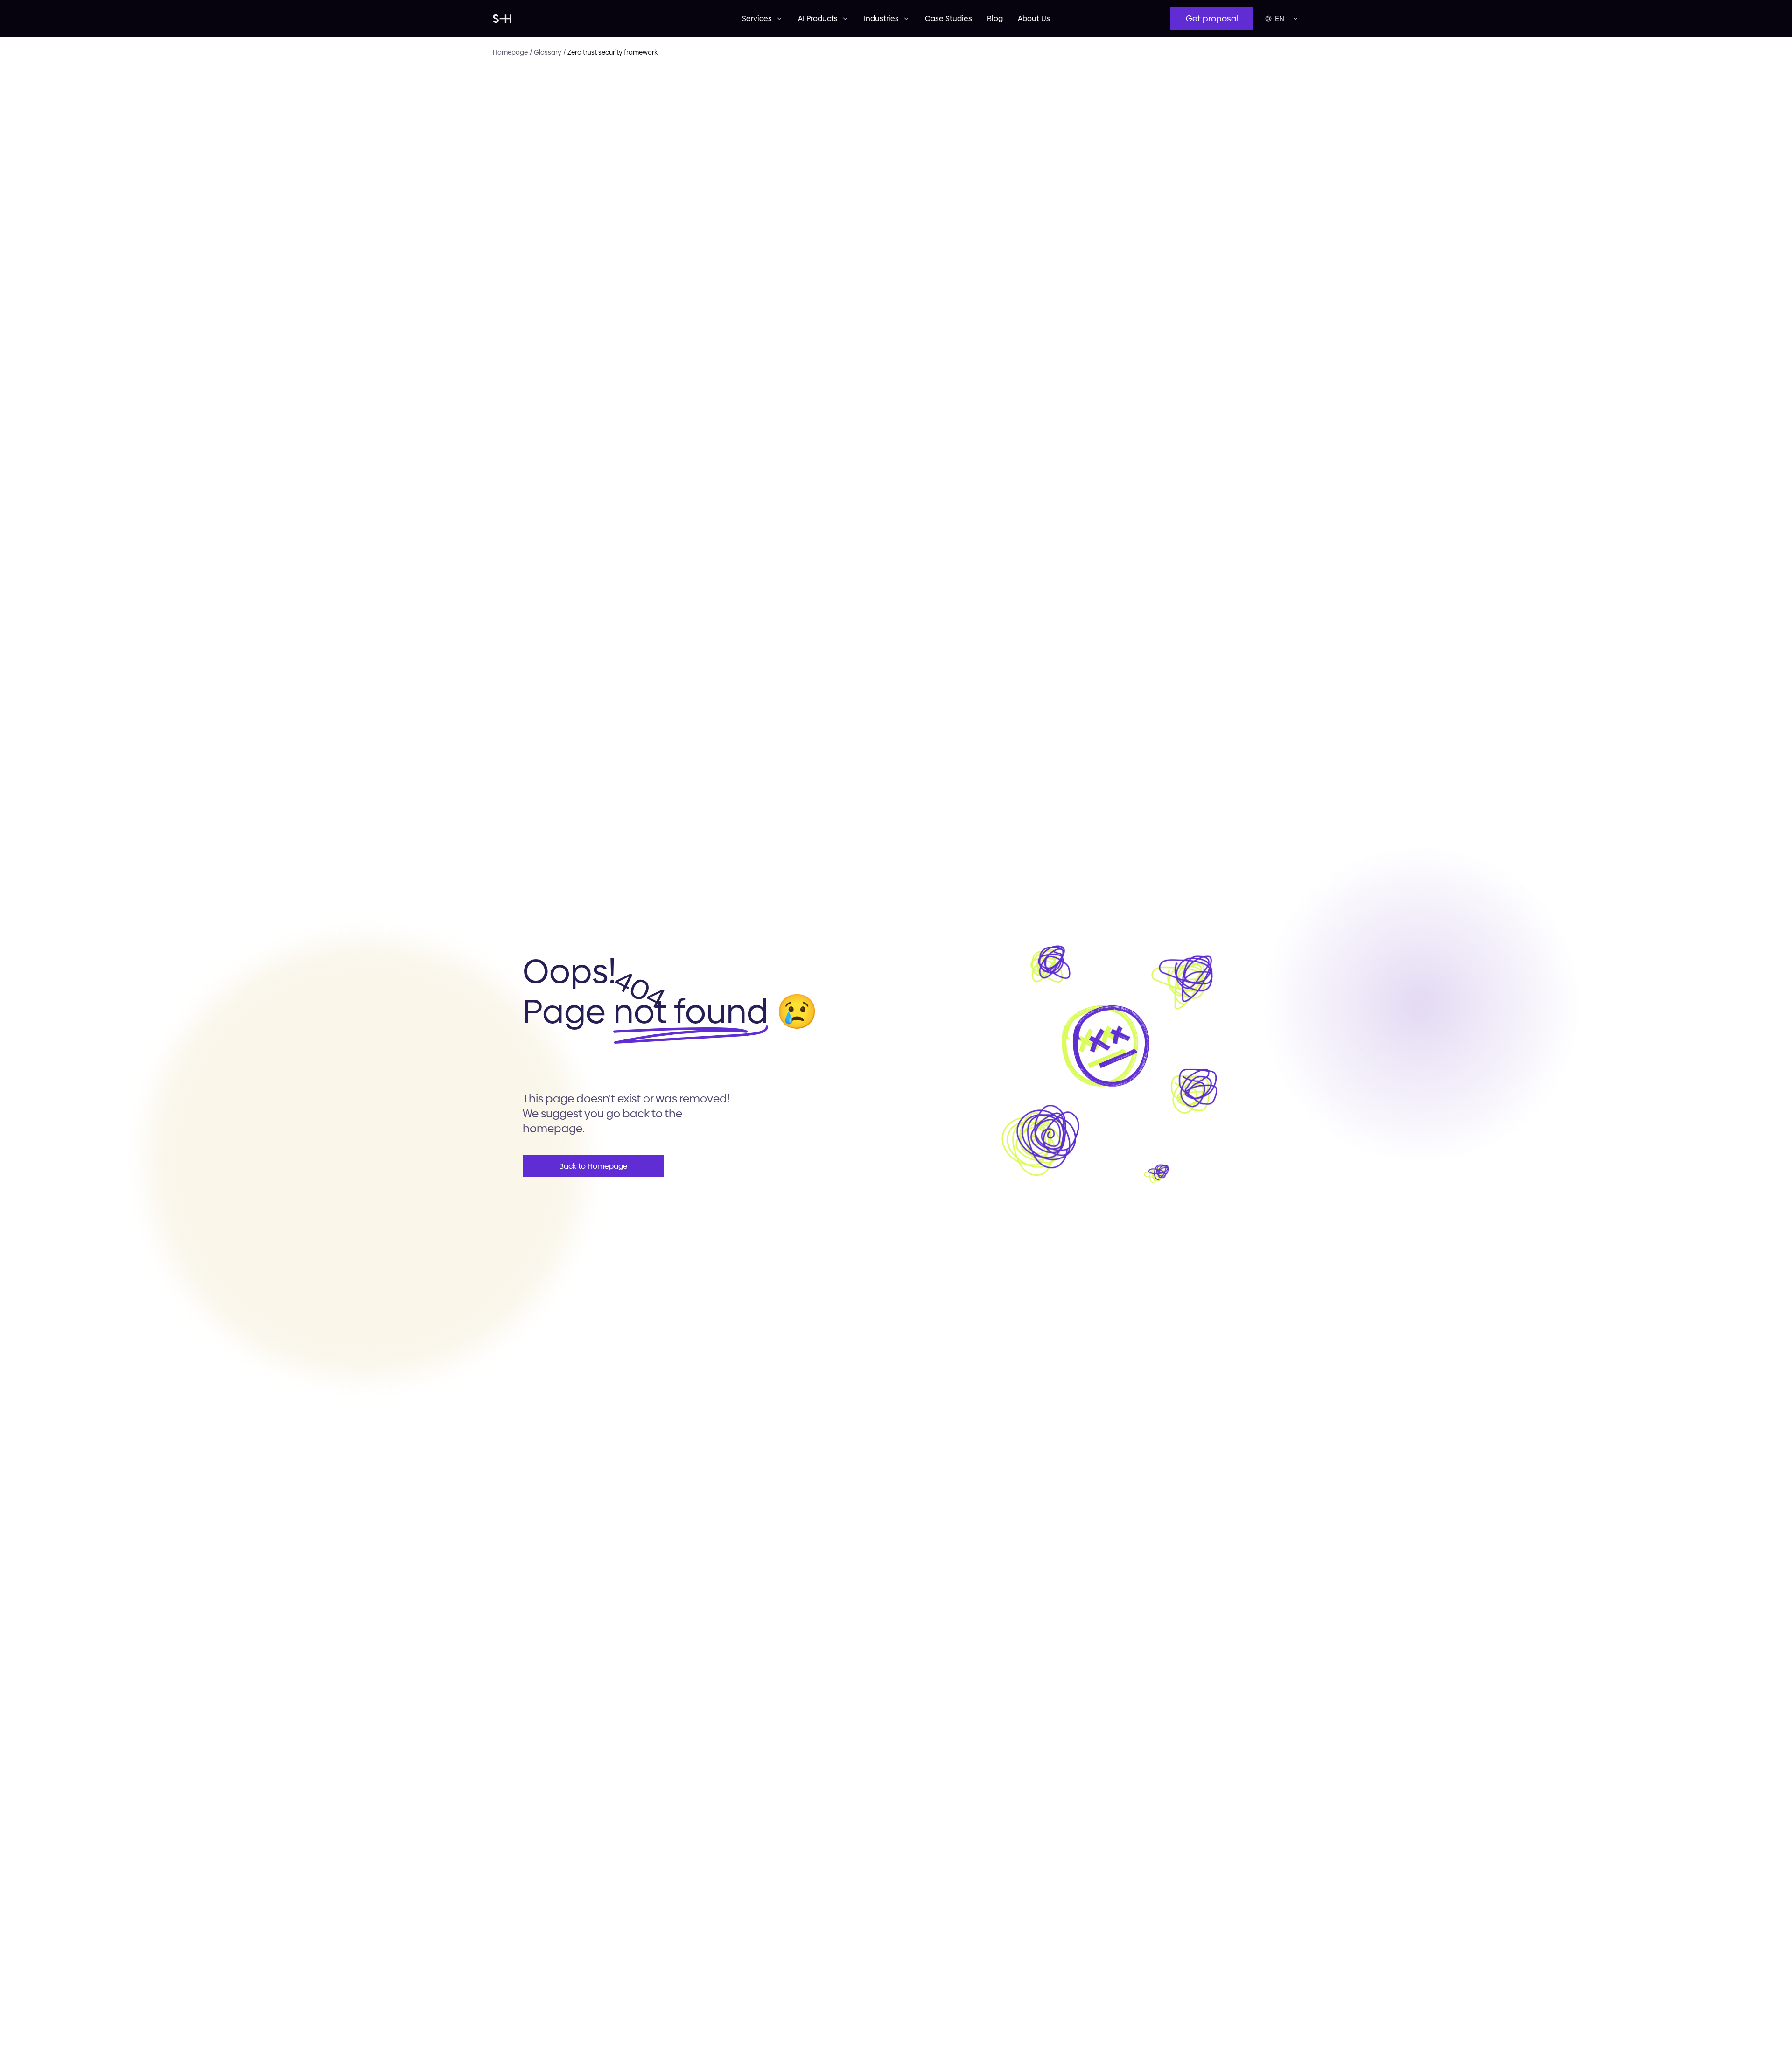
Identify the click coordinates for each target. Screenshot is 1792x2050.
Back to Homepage (593, 1166)
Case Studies (948, 18)
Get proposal (1212, 18)
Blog (995, 18)
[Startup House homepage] (617, 19)
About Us (1034, 18)
